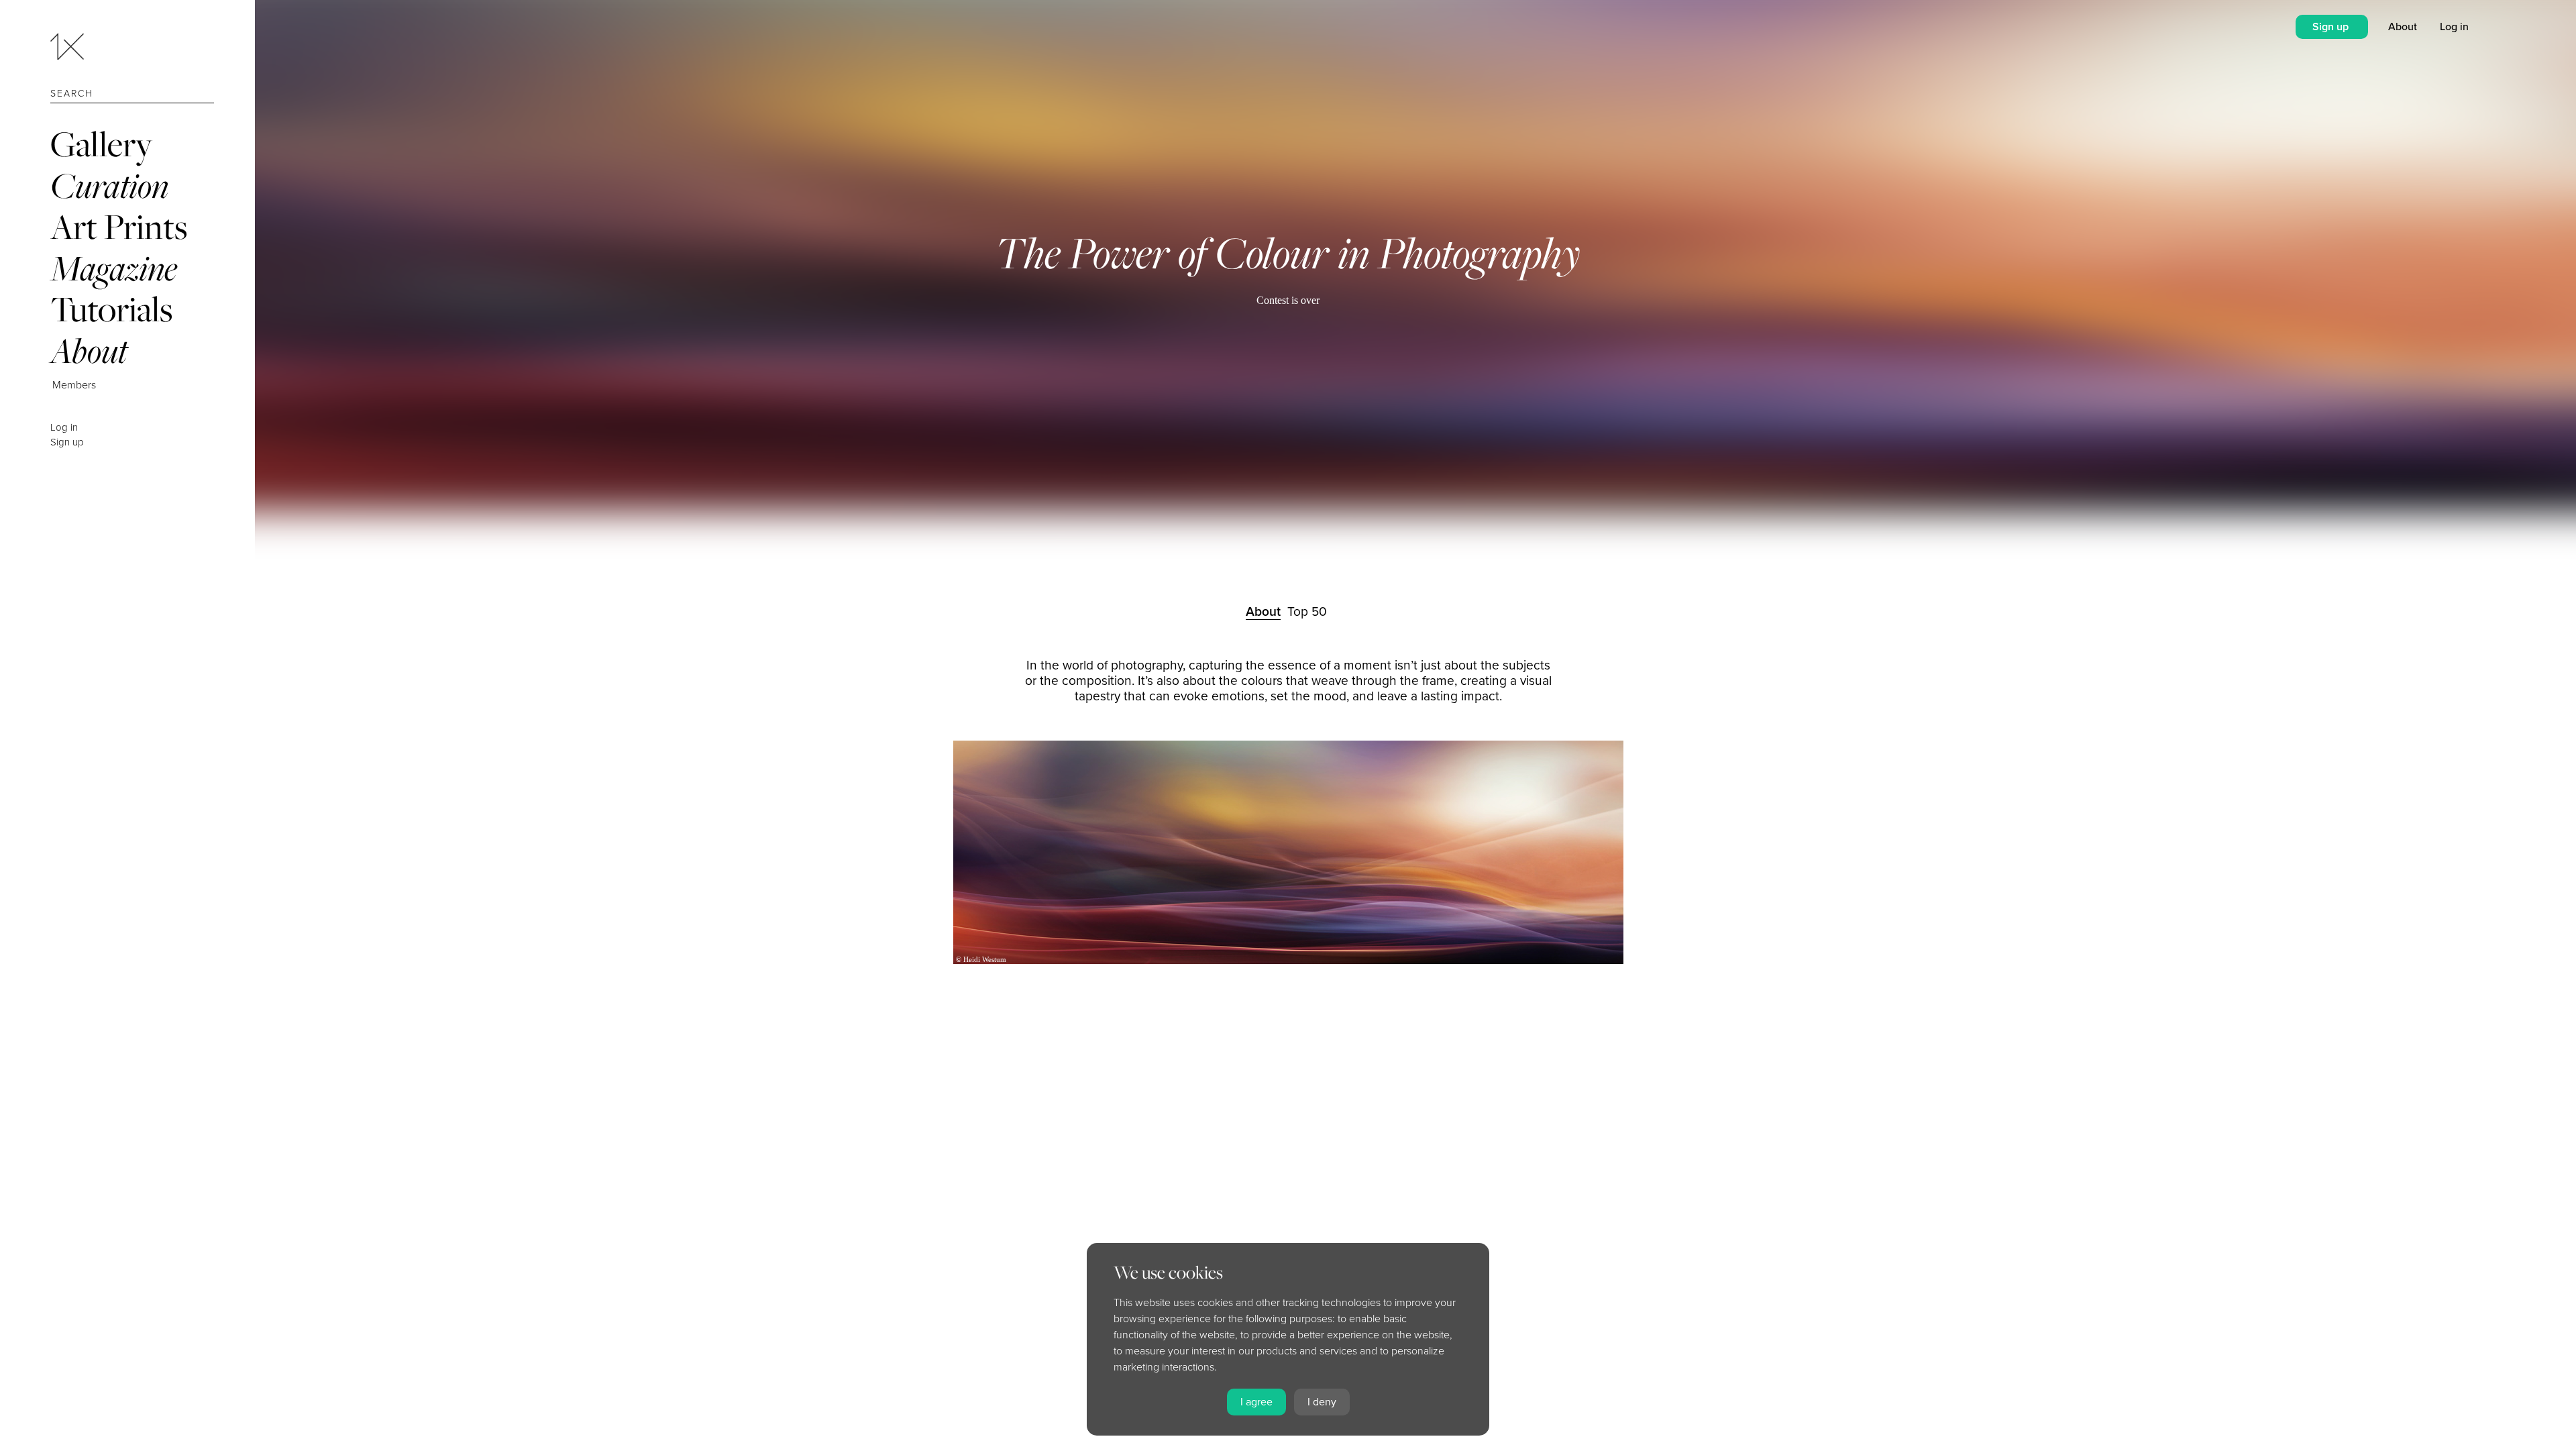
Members (74, 385)
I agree (1256, 1402)
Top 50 (1307, 611)
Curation (109, 185)
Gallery (101, 144)
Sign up (67, 442)
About (89, 351)
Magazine (114, 268)
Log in (64, 427)
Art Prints (119, 226)
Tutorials (111, 309)
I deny (1322, 1402)
